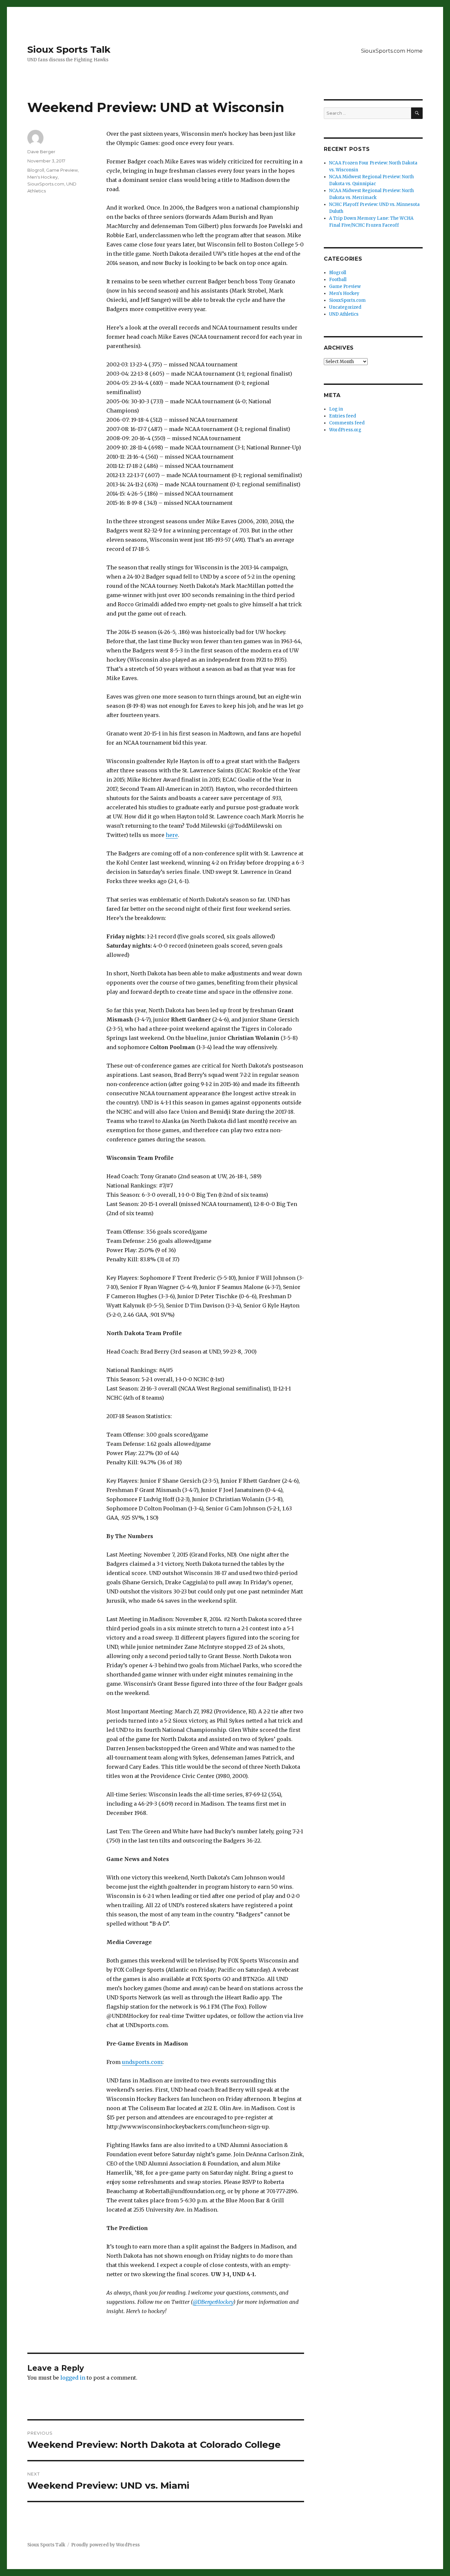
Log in (336, 409)
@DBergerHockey (213, 2302)
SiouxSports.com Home (392, 51)
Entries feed (343, 416)
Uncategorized (345, 307)
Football (338, 280)
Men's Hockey (42, 177)
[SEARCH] (417, 113)
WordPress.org (345, 430)
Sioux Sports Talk (69, 49)
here (172, 835)
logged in (73, 2378)
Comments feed (347, 423)
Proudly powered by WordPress (105, 2545)
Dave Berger (41, 152)
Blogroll (36, 170)
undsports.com (142, 2062)
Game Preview (62, 170)
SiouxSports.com (46, 184)
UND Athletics (344, 314)
